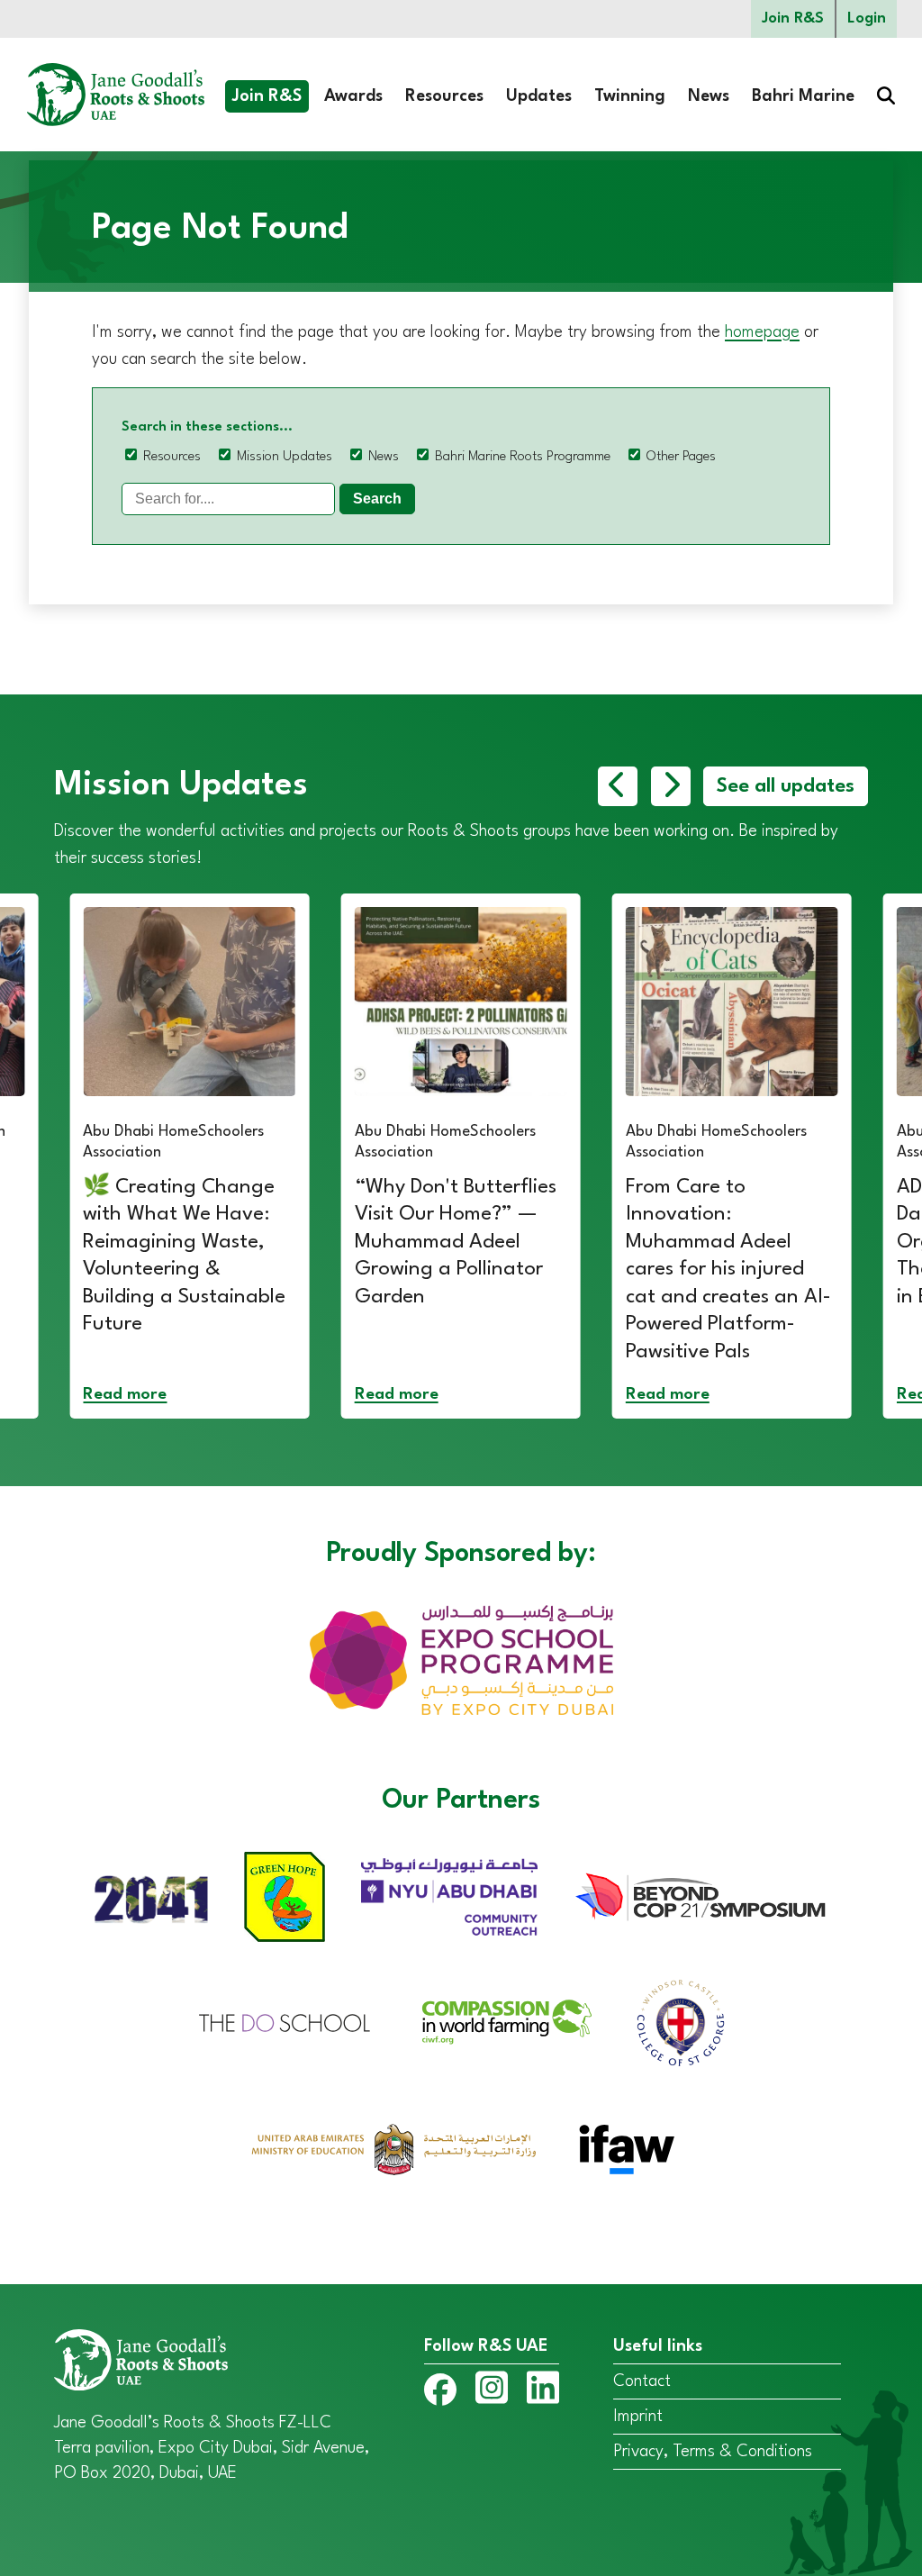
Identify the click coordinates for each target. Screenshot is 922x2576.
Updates (539, 96)
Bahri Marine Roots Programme (523, 457)
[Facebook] (440, 2394)
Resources (444, 96)
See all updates (786, 786)
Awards (353, 96)
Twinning (630, 96)
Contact (642, 2381)
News (709, 96)
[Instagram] (492, 2391)
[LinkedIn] (543, 2391)
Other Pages (681, 457)
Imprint (638, 2417)
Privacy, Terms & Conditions (713, 2452)
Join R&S (793, 18)
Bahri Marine (803, 96)
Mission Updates (285, 457)
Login (867, 18)
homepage (762, 332)
